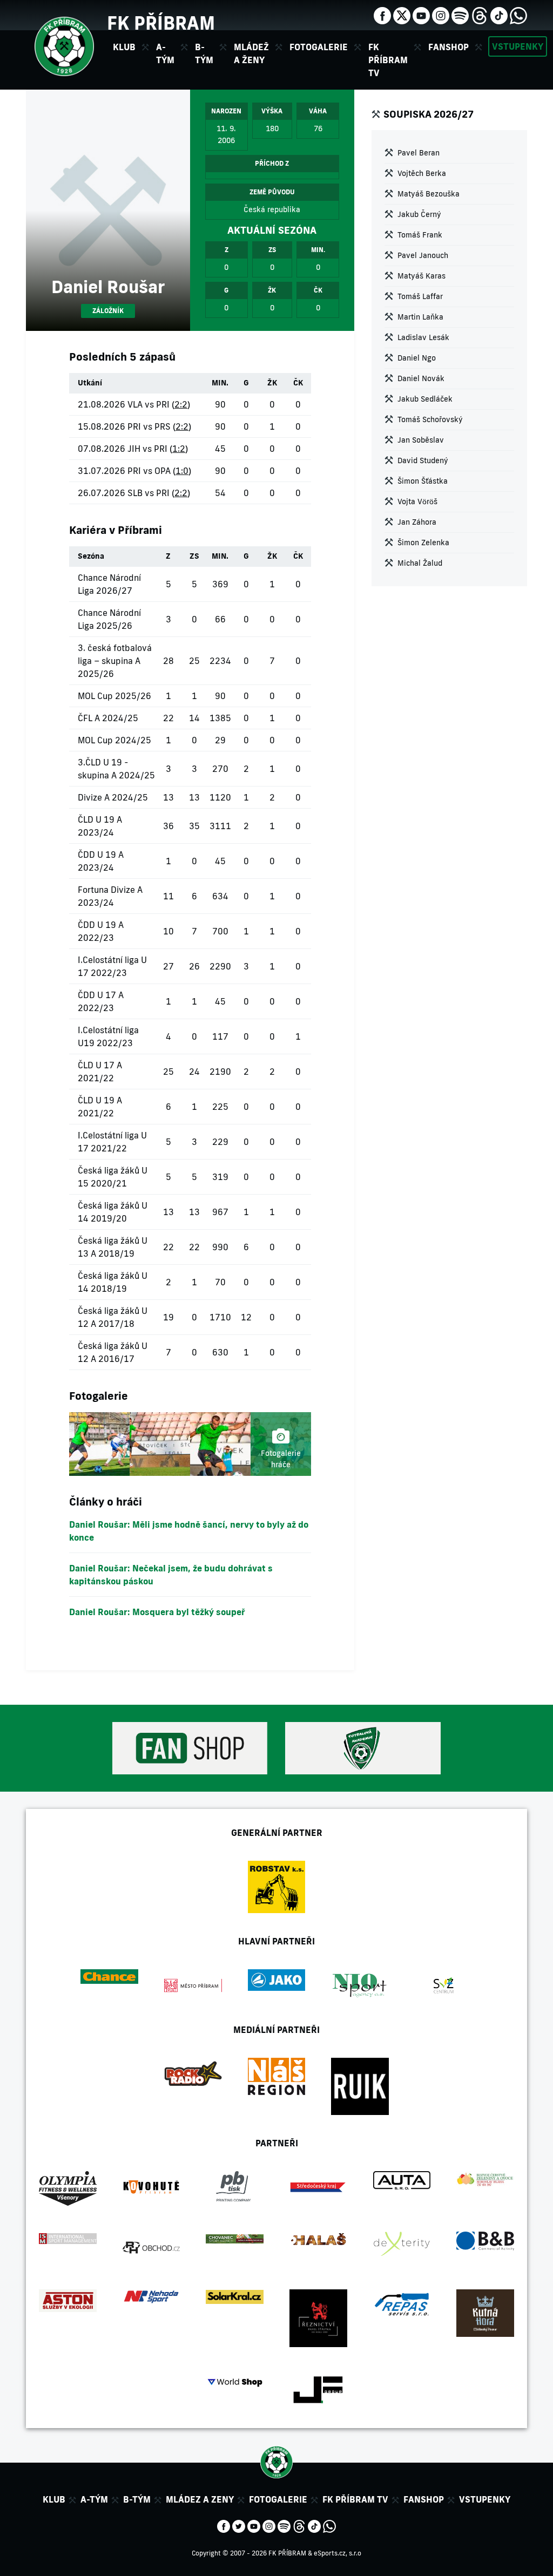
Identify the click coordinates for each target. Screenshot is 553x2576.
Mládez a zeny (200, 2499)
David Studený (423, 460)
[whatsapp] (518, 15)
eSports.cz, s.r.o (338, 2553)
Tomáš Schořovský (430, 419)
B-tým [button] (204, 53)
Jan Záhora (417, 522)
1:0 (182, 471)
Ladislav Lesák (423, 337)
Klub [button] (124, 47)
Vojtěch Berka (422, 173)
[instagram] (441, 15)
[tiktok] (499, 15)
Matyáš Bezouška (429, 194)
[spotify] (460, 15)
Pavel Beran (419, 153)
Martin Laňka (420, 317)
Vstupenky (518, 46)
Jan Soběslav (421, 440)
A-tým (94, 2499)
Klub (54, 2499)
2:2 (181, 404)
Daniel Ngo (417, 358)
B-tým (137, 2499)
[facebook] (382, 15)
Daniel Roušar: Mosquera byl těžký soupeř (157, 1612)
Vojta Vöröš (417, 501)
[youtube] (421, 15)
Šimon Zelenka (423, 543)
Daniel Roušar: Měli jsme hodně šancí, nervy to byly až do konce (189, 1531)
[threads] (480, 15)
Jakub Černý (419, 214)
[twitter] (402, 15)
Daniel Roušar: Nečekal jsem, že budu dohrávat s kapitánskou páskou (171, 1575)
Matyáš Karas (422, 276)
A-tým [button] (165, 53)
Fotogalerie (319, 47)
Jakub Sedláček (425, 399)
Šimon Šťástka (423, 481)
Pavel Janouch (423, 255)
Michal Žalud (420, 563)
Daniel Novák (421, 378)
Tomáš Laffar (420, 296)
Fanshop (449, 47)
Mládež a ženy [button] (251, 53)
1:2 (179, 449)
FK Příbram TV (388, 60)
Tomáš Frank (420, 235)
